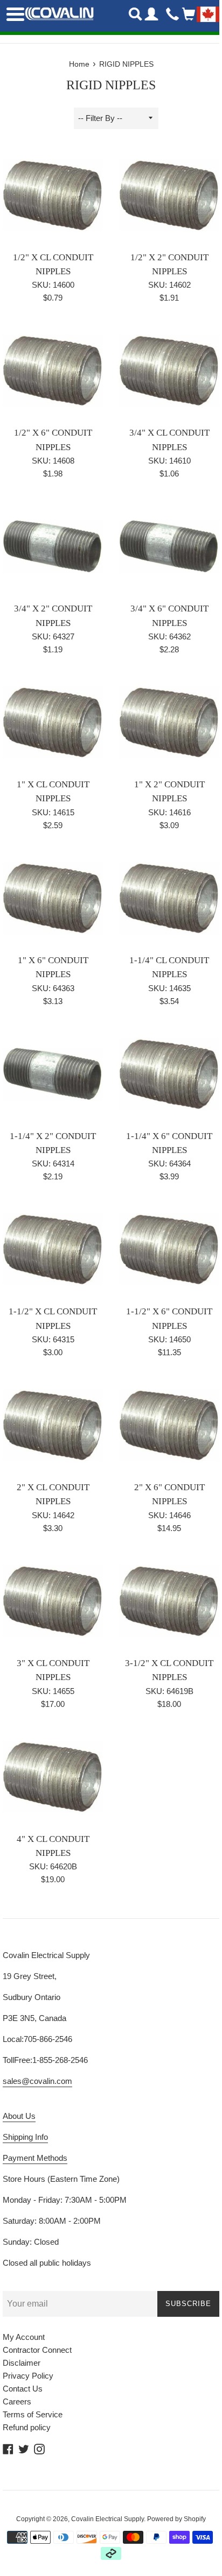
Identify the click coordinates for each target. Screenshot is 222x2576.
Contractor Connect (37, 2350)
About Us (19, 2116)
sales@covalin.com (37, 2081)
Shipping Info (25, 2137)
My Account (24, 2337)
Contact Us (23, 2389)
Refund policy (27, 2427)
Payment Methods (35, 2158)
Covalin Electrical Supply (107, 2519)
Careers (17, 2401)
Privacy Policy (28, 2376)
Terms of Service (33, 2414)
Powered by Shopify (176, 2519)
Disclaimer (22, 2363)
